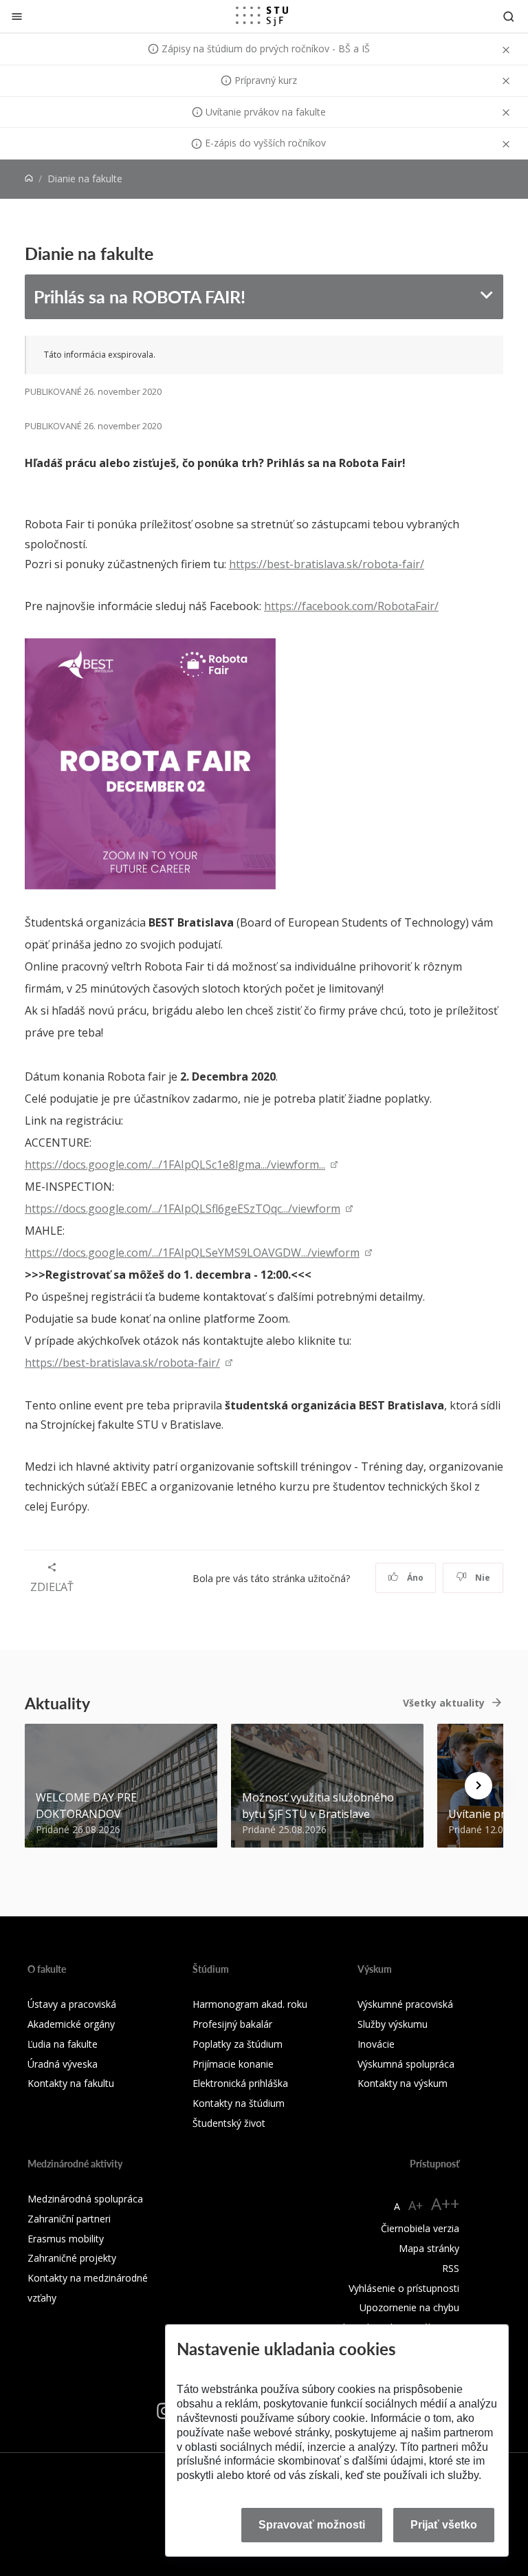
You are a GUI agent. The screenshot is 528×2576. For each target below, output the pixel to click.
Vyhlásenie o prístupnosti (404, 2288)
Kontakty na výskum (403, 2083)
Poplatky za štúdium (238, 2044)
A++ (445, 2204)
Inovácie (376, 2044)
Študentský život (229, 2123)
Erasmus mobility (66, 2239)
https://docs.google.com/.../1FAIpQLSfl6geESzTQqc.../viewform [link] (183, 1209)
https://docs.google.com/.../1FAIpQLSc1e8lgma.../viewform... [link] (175, 1165)
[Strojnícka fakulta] (262, 16)
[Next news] (478, 1786)
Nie (482, 1578)
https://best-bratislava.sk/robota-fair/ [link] (122, 1363)
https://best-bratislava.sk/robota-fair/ (327, 564)
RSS (451, 2268)
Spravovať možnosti (312, 2525)
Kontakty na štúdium (239, 2103)
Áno (414, 1578)
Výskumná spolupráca (406, 2064)
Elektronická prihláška (240, 2083)
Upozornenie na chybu (409, 2307)
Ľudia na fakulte (63, 2044)
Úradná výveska (63, 2064)
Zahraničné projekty (72, 2258)
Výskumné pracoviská (405, 2004)
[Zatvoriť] (17, 16)
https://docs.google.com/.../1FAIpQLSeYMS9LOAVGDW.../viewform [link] (192, 1253)
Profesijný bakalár (232, 2024)
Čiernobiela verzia (420, 2228)
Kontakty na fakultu (71, 2083)
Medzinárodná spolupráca (85, 2199)
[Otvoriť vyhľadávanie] (509, 16)
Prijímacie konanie (233, 2064)
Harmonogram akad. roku (250, 2004)
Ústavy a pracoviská (72, 2004)
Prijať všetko (444, 2525)
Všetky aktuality (444, 1703)
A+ (416, 2205)
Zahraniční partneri (69, 2219)
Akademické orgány (71, 2024)
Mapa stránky (429, 2248)
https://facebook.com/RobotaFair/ (351, 606)
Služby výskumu (393, 2024)
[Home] (29, 178)
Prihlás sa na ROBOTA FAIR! (140, 296)
